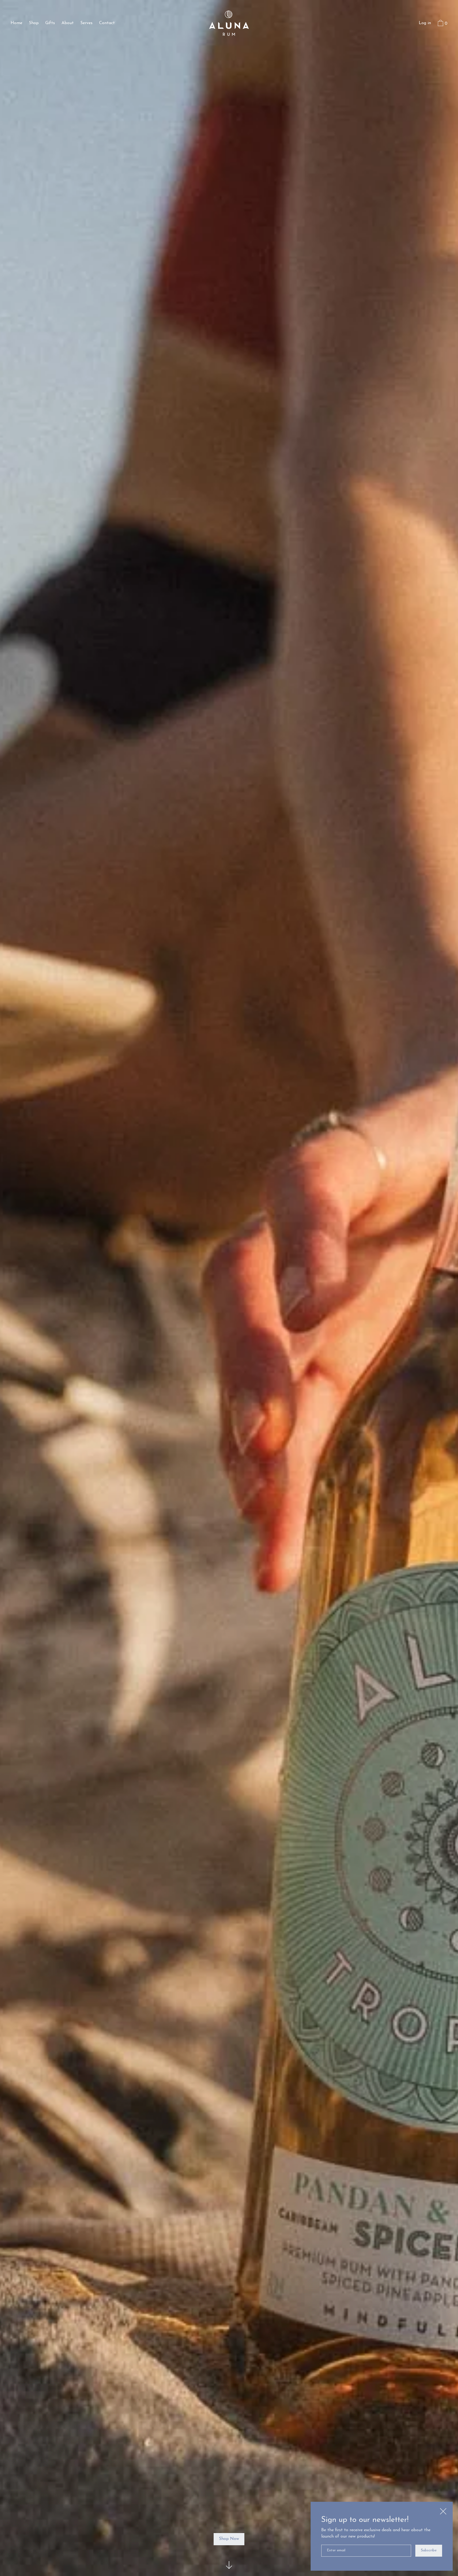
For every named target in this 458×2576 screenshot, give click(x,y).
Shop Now (229, 2539)
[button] (442, 24)
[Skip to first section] (229, 2565)
